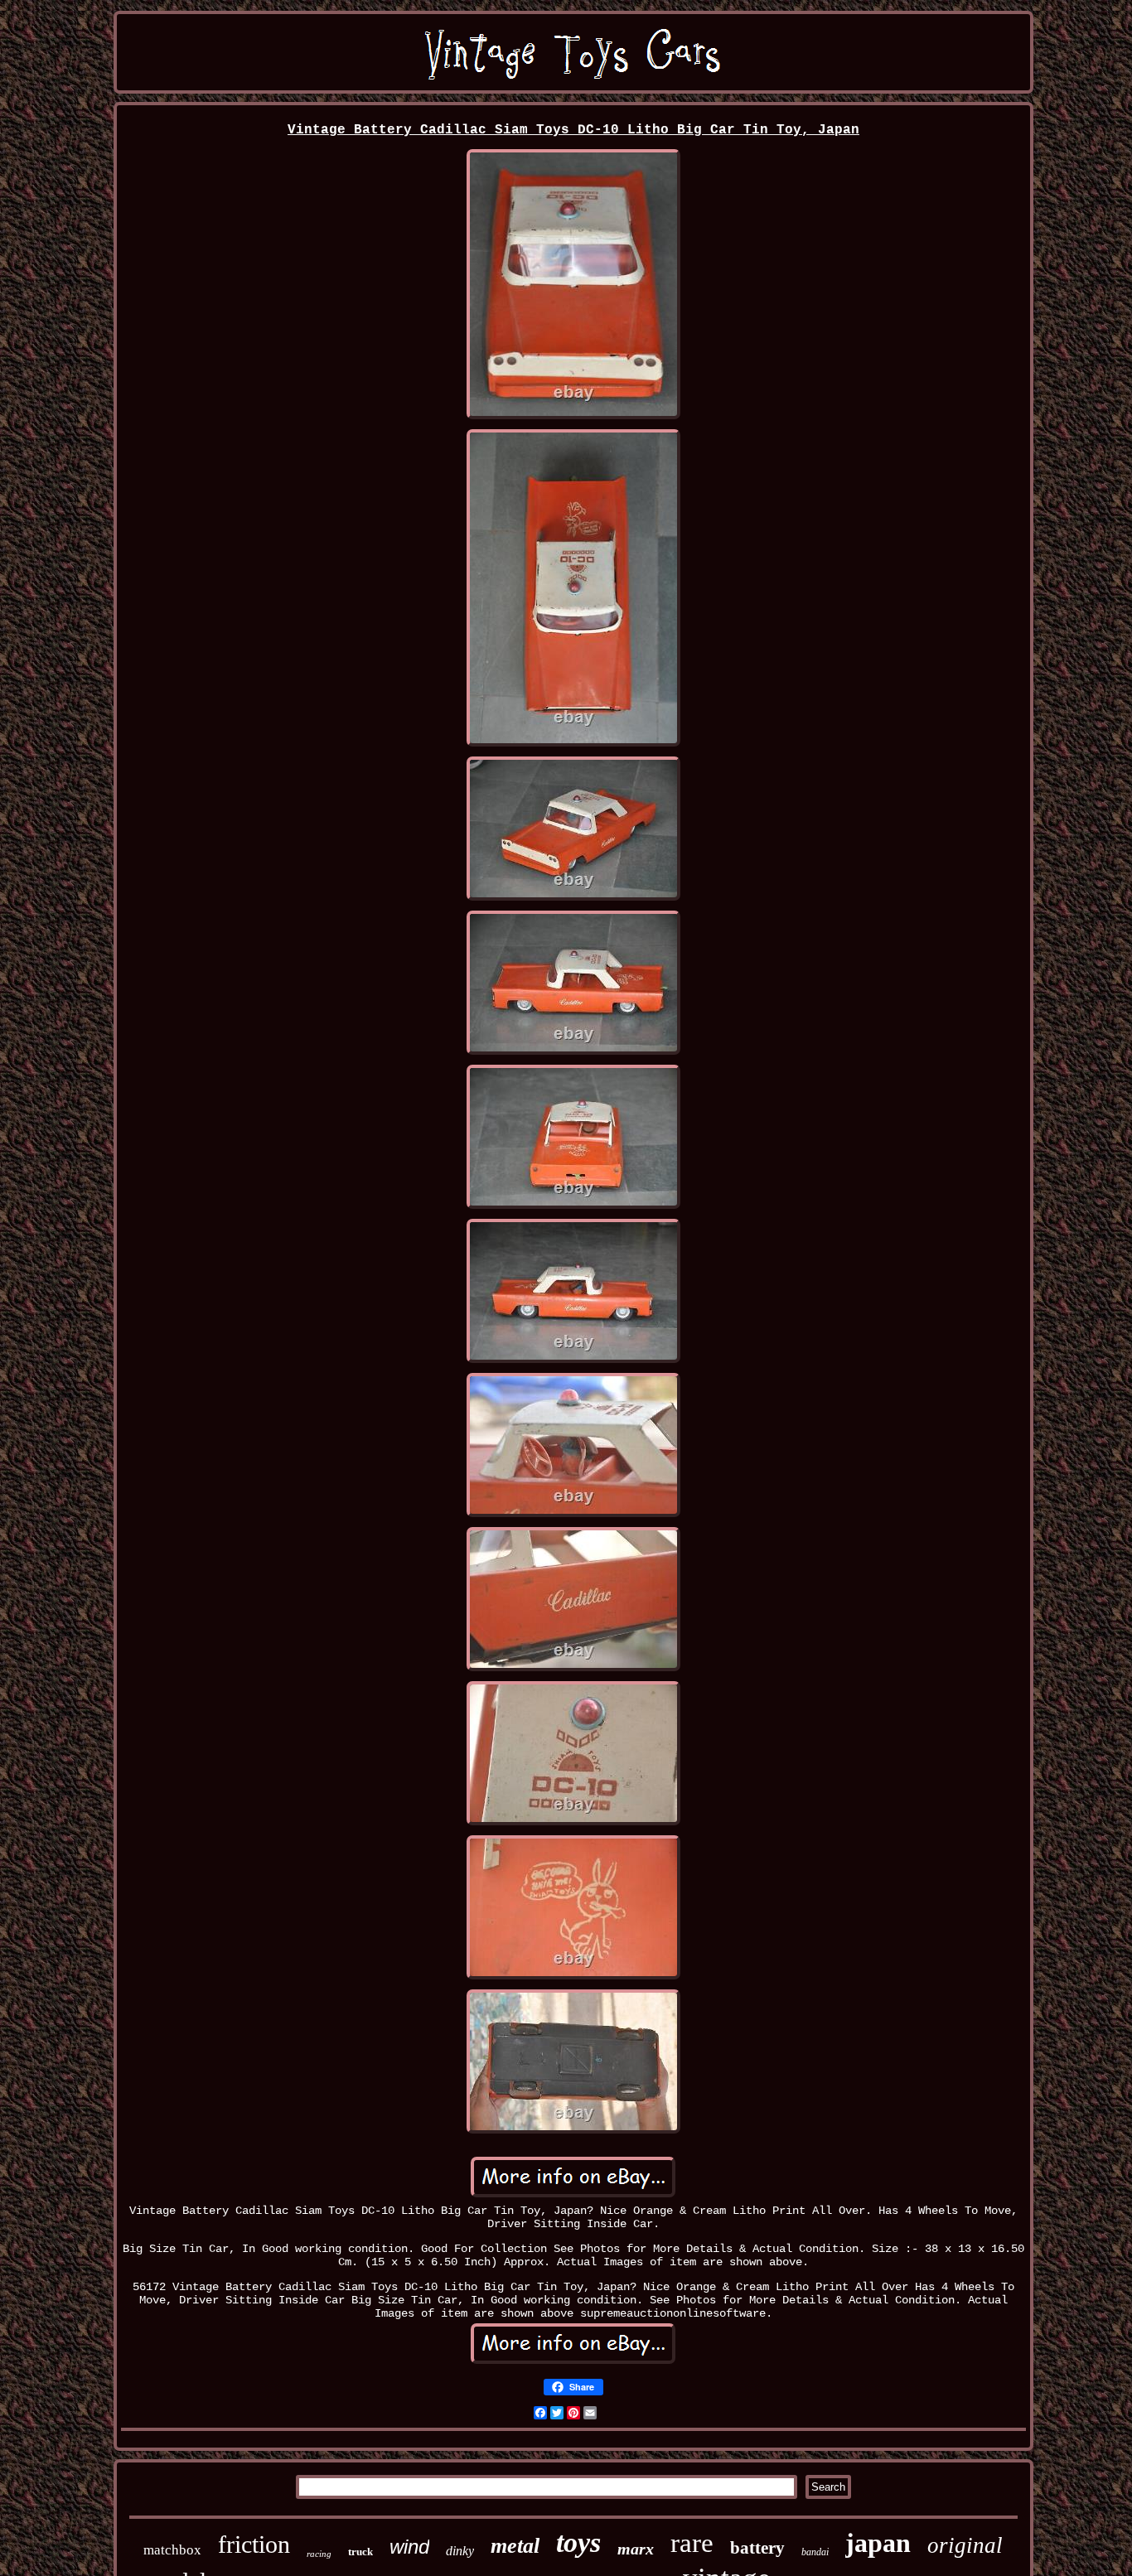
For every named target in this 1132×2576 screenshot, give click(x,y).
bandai (815, 2552)
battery (757, 2548)
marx (636, 2549)
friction (254, 2544)
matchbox (172, 2550)
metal (515, 2546)
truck (360, 2552)
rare (692, 2543)
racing (319, 2554)
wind (409, 2547)
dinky (460, 2551)
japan (878, 2543)
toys (578, 2542)
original (965, 2545)
